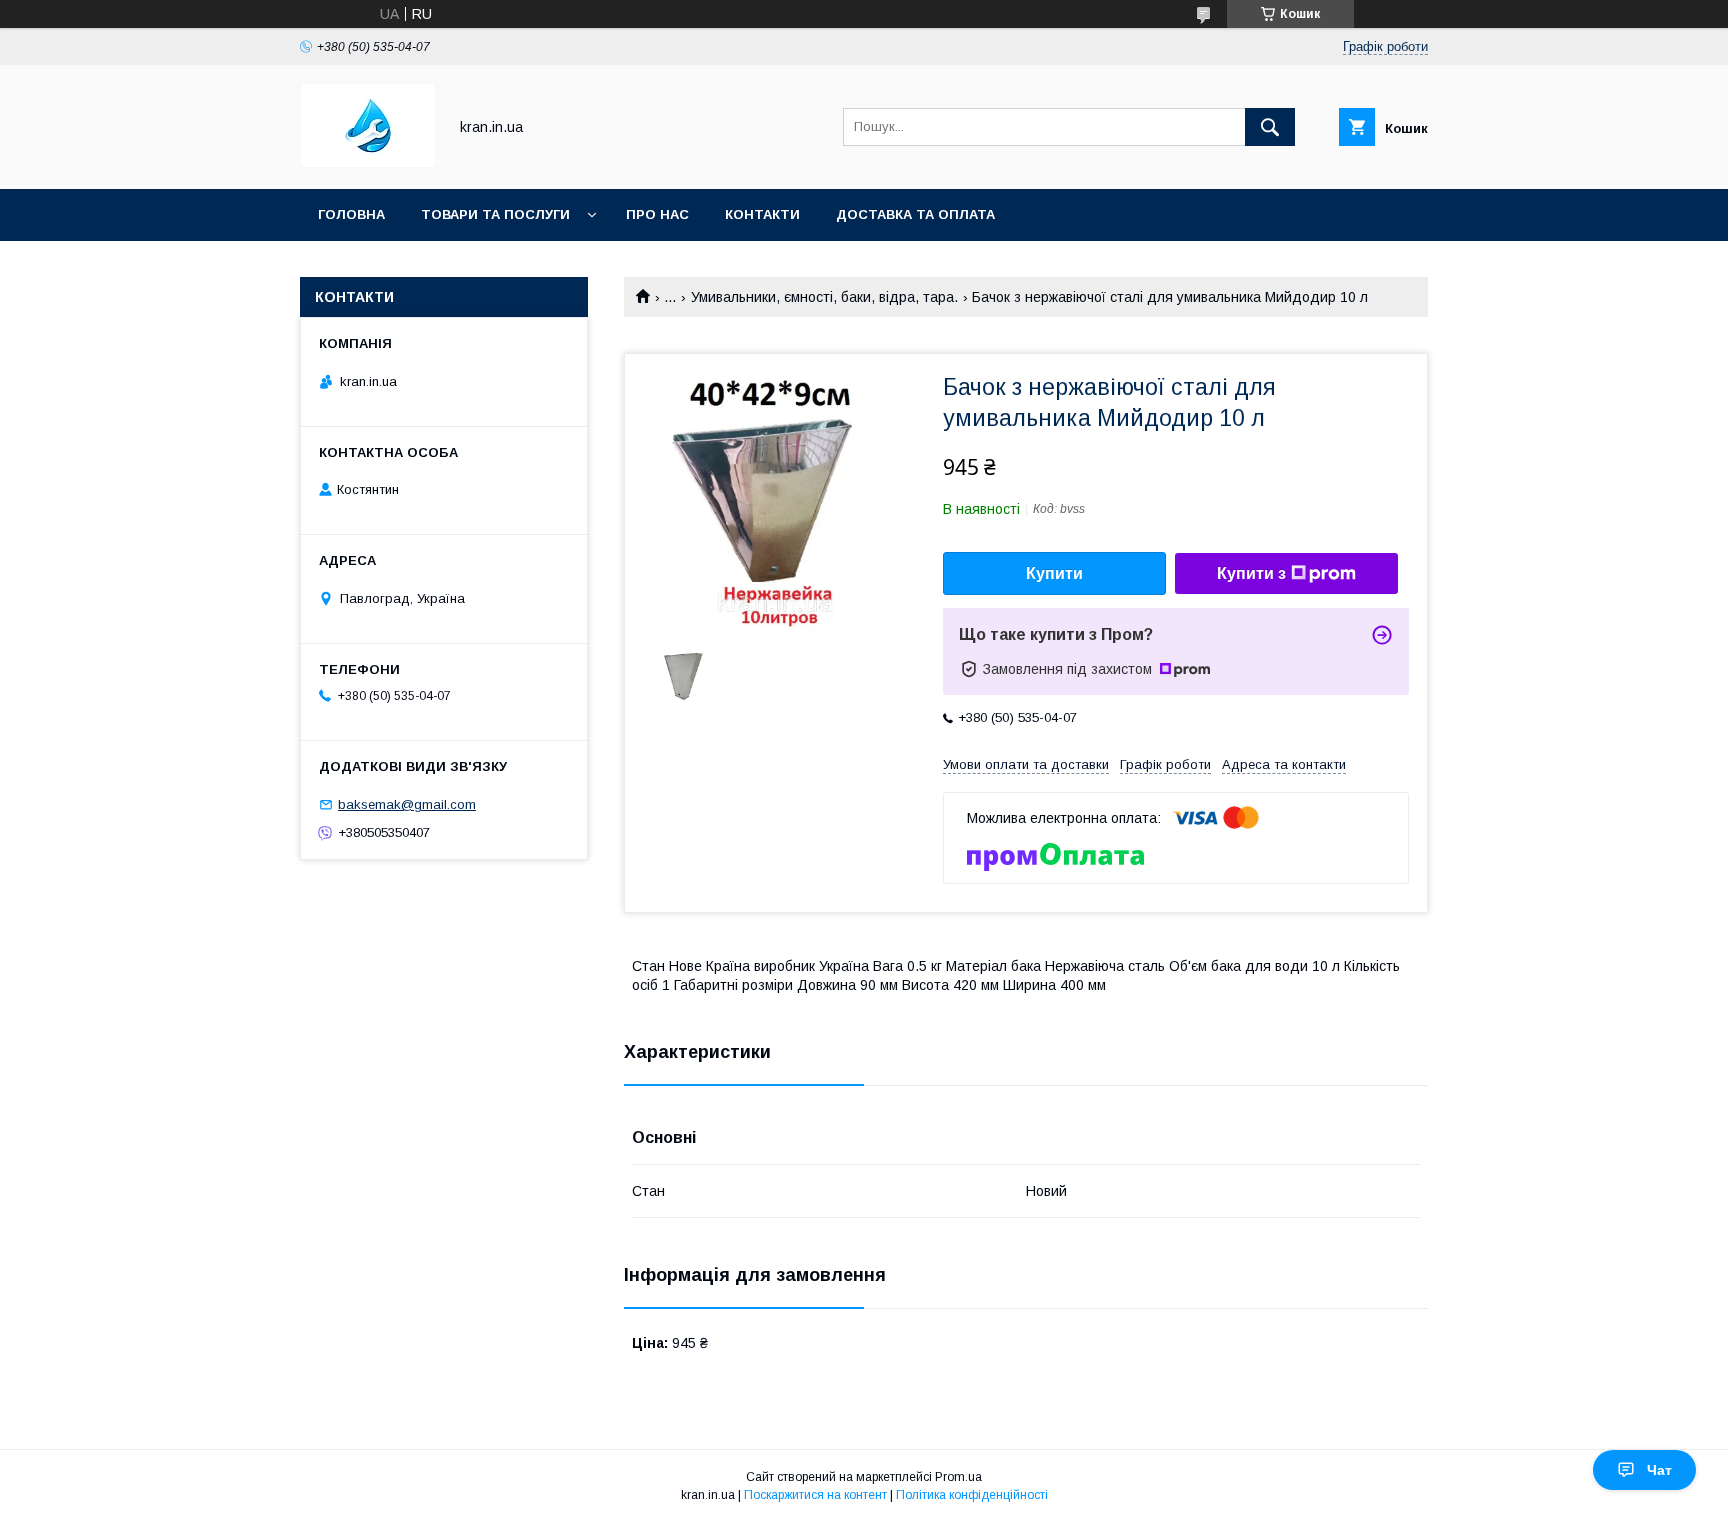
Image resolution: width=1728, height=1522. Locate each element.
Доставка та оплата (915, 214)
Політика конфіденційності (972, 1495)
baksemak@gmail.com (407, 804)
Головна (351, 214)
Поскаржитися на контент (815, 1495)
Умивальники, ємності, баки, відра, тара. (824, 297)
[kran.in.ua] (368, 163)
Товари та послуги (495, 214)
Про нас (657, 214)
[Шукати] (1270, 127)
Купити (1054, 573)
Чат (1659, 1470)
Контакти (762, 214)
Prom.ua (958, 1477)
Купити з (1251, 573)
